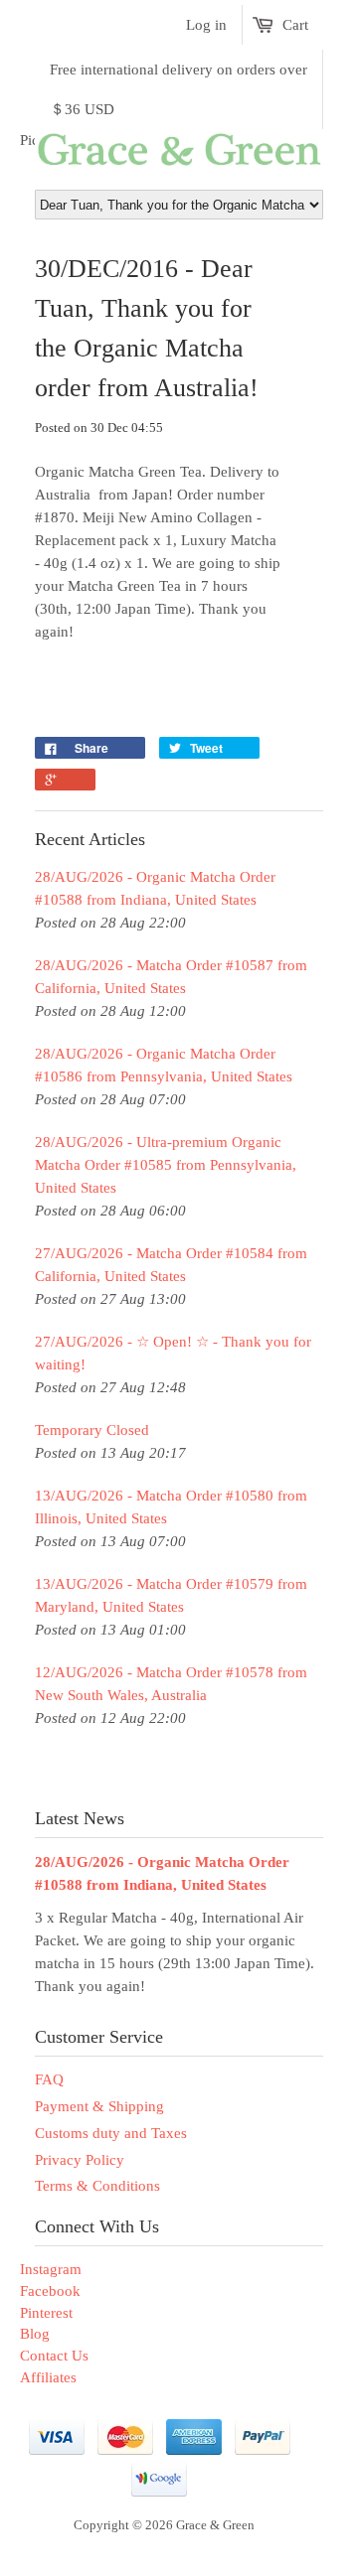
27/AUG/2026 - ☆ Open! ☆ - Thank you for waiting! (173, 1353)
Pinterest (46, 2313)
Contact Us (54, 2356)
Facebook (50, 2291)
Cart (295, 25)
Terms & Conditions (97, 2186)
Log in (206, 25)
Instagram (51, 2269)
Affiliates (48, 2377)
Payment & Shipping (99, 2106)
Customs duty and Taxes (111, 2133)
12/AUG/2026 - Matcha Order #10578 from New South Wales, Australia (171, 1684)
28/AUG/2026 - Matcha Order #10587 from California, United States (171, 977)
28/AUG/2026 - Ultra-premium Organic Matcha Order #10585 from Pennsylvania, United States (166, 1165)
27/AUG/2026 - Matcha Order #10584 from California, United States (171, 1265)
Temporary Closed (92, 1430)
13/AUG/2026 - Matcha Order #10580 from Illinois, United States (171, 1507)
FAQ (49, 2079)
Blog (35, 2334)
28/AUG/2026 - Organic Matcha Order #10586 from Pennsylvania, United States (164, 1065)
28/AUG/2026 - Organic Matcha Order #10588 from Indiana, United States (155, 888)
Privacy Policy (80, 2160)
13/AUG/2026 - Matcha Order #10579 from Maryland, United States (171, 1595)
